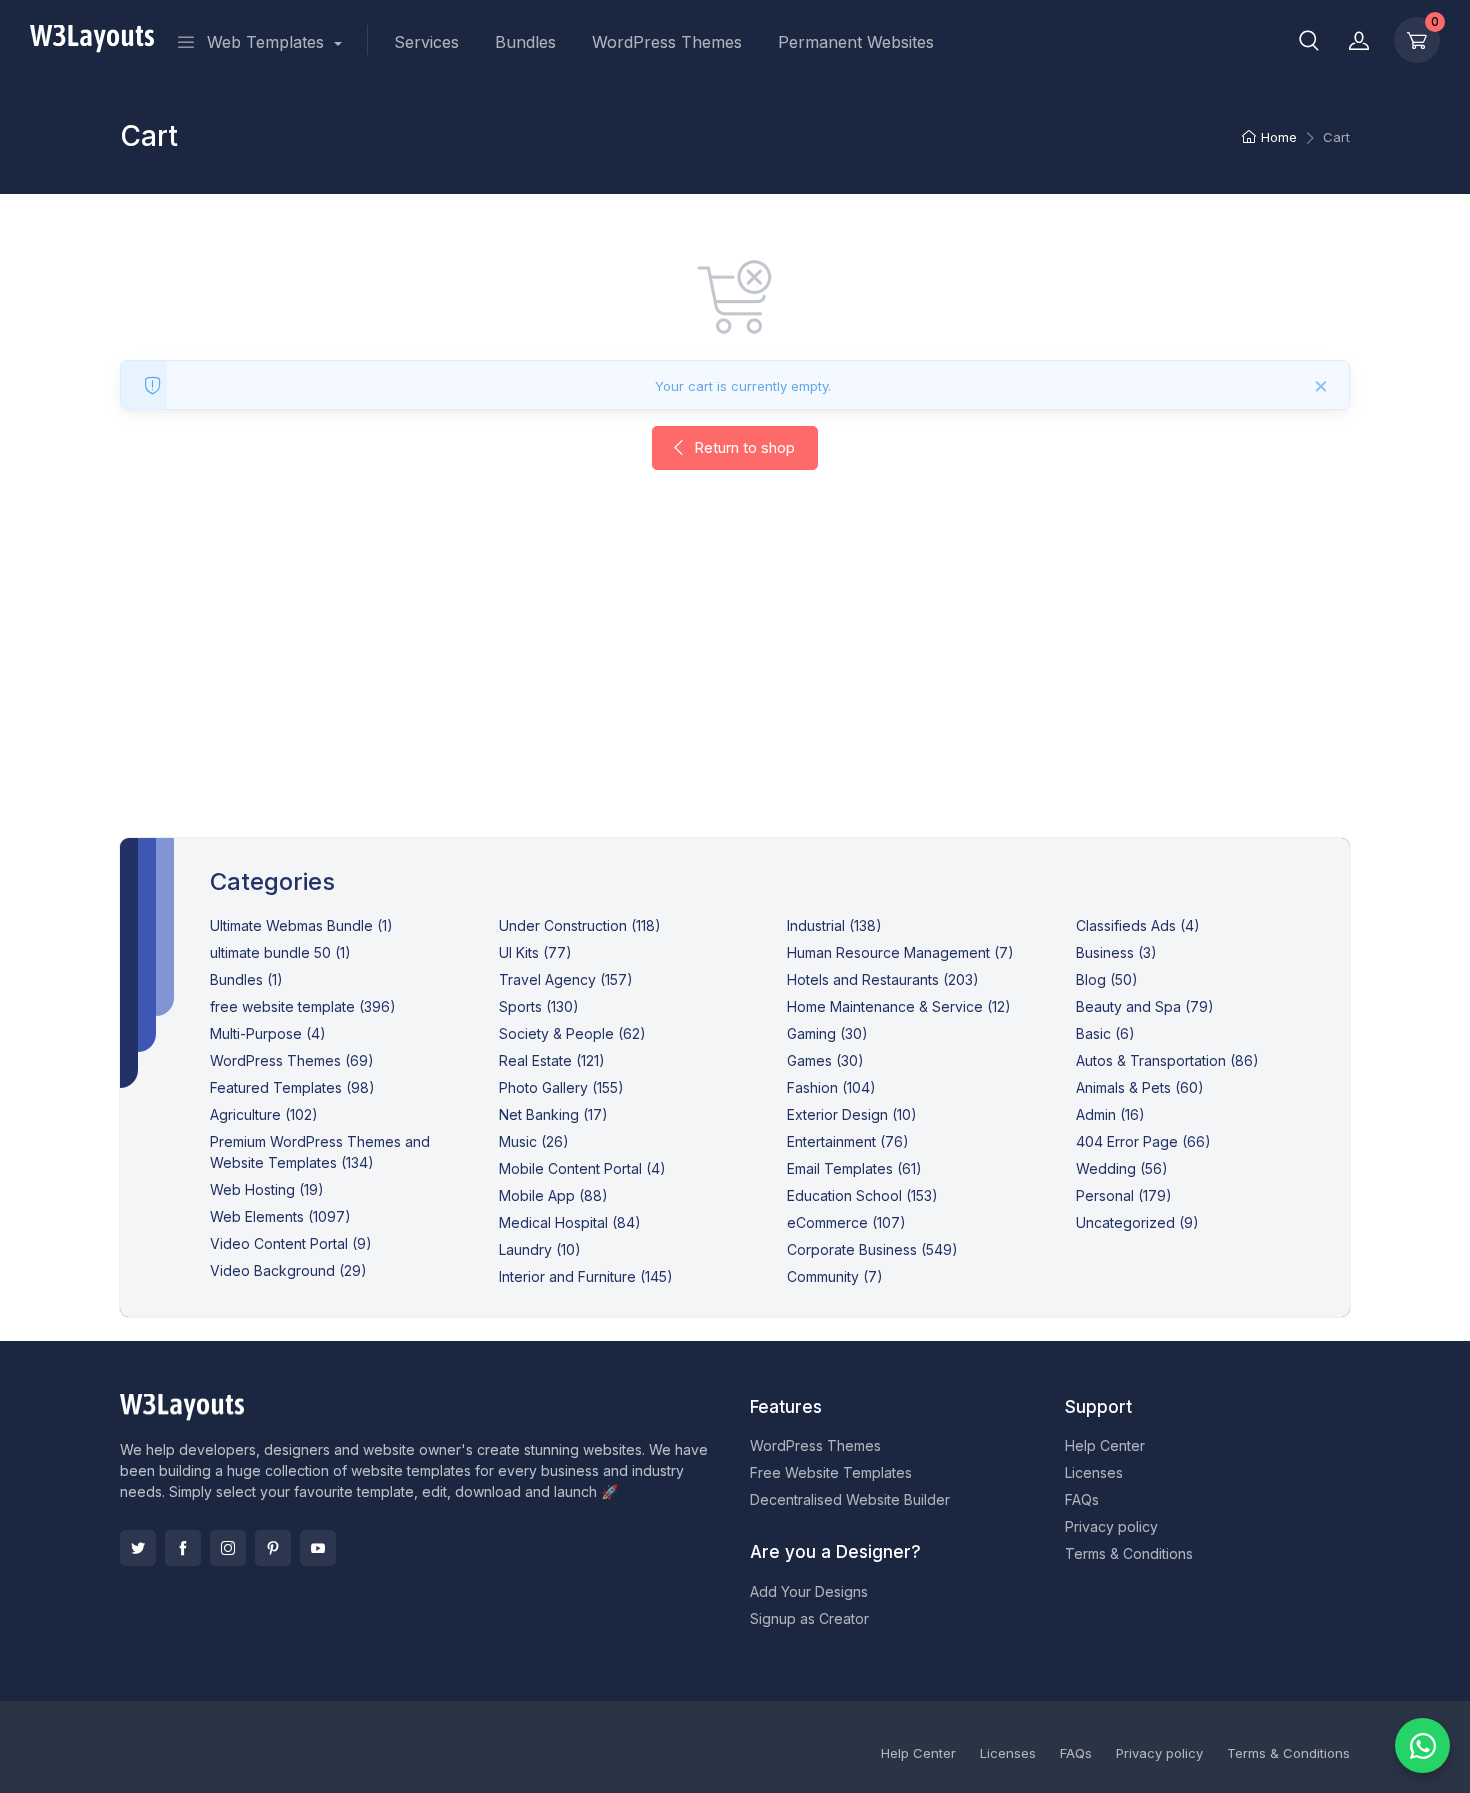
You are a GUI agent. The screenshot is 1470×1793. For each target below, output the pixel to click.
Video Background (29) (288, 1270)
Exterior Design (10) (852, 1114)
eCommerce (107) (846, 1222)
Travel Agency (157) (566, 979)
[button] (1309, 40)
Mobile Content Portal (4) (582, 1168)
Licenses (1094, 1472)
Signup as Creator (809, 1618)
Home (1279, 137)
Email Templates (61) (854, 1168)
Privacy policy (1111, 1526)
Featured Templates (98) (292, 1087)
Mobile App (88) (553, 1195)
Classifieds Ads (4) (1138, 925)
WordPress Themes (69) (292, 1060)
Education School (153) (862, 1195)
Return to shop (742, 447)
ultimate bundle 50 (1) (280, 952)
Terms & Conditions (1129, 1553)
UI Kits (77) (535, 952)
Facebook (183, 1548)
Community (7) (835, 1276)
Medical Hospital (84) (570, 1222)
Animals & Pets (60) (1140, 1087)
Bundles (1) (246, 979)
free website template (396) (303, 1006)
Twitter (138, 1548)
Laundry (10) (540, 1249)
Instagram (228, 1548)
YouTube (318, 1548)
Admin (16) (1110, 1114)
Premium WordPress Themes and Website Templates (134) (320, 1152)
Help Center (1105, 1445)
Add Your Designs (809, 1591)
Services (426, 42)
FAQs (1082, 1499)
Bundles (525, 42)
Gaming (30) (827, 1033)
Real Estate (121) (552, 1060)
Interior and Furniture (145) (586, 1276)
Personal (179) (1124, 1195)
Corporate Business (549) (872, 1249)
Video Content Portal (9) (291, 1243)
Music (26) (534, 1141)
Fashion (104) (831, 1087)
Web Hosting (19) (267, 1189)
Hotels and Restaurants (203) (883, 979)
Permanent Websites (856, 42)
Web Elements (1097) (280, 1216)
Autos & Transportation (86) (1167, 1060)
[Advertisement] (735, 674)
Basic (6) (1105, 1033)
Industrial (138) (834, 925)
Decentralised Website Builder (850, 1499)
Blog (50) (1107, 979)
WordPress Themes (667, 42)
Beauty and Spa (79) (1145, 1006)
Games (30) (825, 1060)
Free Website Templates (831, 1472)
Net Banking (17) (553, 1114)
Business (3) (1116, 952)
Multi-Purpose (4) (268, 1033)
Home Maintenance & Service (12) (899, 1006)
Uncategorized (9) (1137, 1222)
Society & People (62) (572, 1033)
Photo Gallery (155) (561, 1087)
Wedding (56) (1122, 1168)
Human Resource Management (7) (900, 952)
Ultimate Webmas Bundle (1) (301, 925)
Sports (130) (539, 1006)
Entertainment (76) (848, 1141)
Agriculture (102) (264, 1114)
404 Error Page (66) (1143, 1141)
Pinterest (273, 1548)
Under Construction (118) (580, 925)
